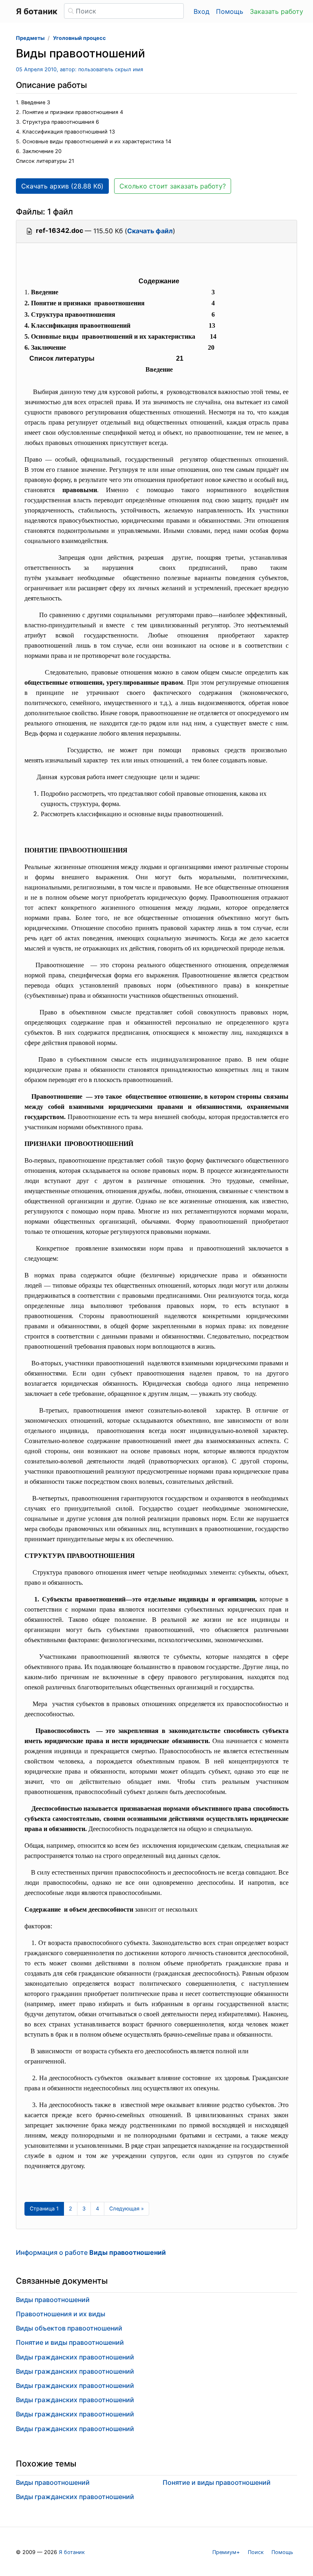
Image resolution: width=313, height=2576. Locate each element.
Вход (202, 11)
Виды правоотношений (53, 2300)
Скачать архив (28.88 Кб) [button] (62, 186)
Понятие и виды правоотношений (70, 2342)
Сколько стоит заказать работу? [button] (173, 186)
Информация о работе (91, 2252)
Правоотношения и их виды (61, 2314)
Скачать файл (150, 231)
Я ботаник (72, 2552)
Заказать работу (277, 11)
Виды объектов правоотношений (69, 2328)
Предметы (30, 38)
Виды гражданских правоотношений (75, 2357)
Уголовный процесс (79, 38)
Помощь (230, 11)
